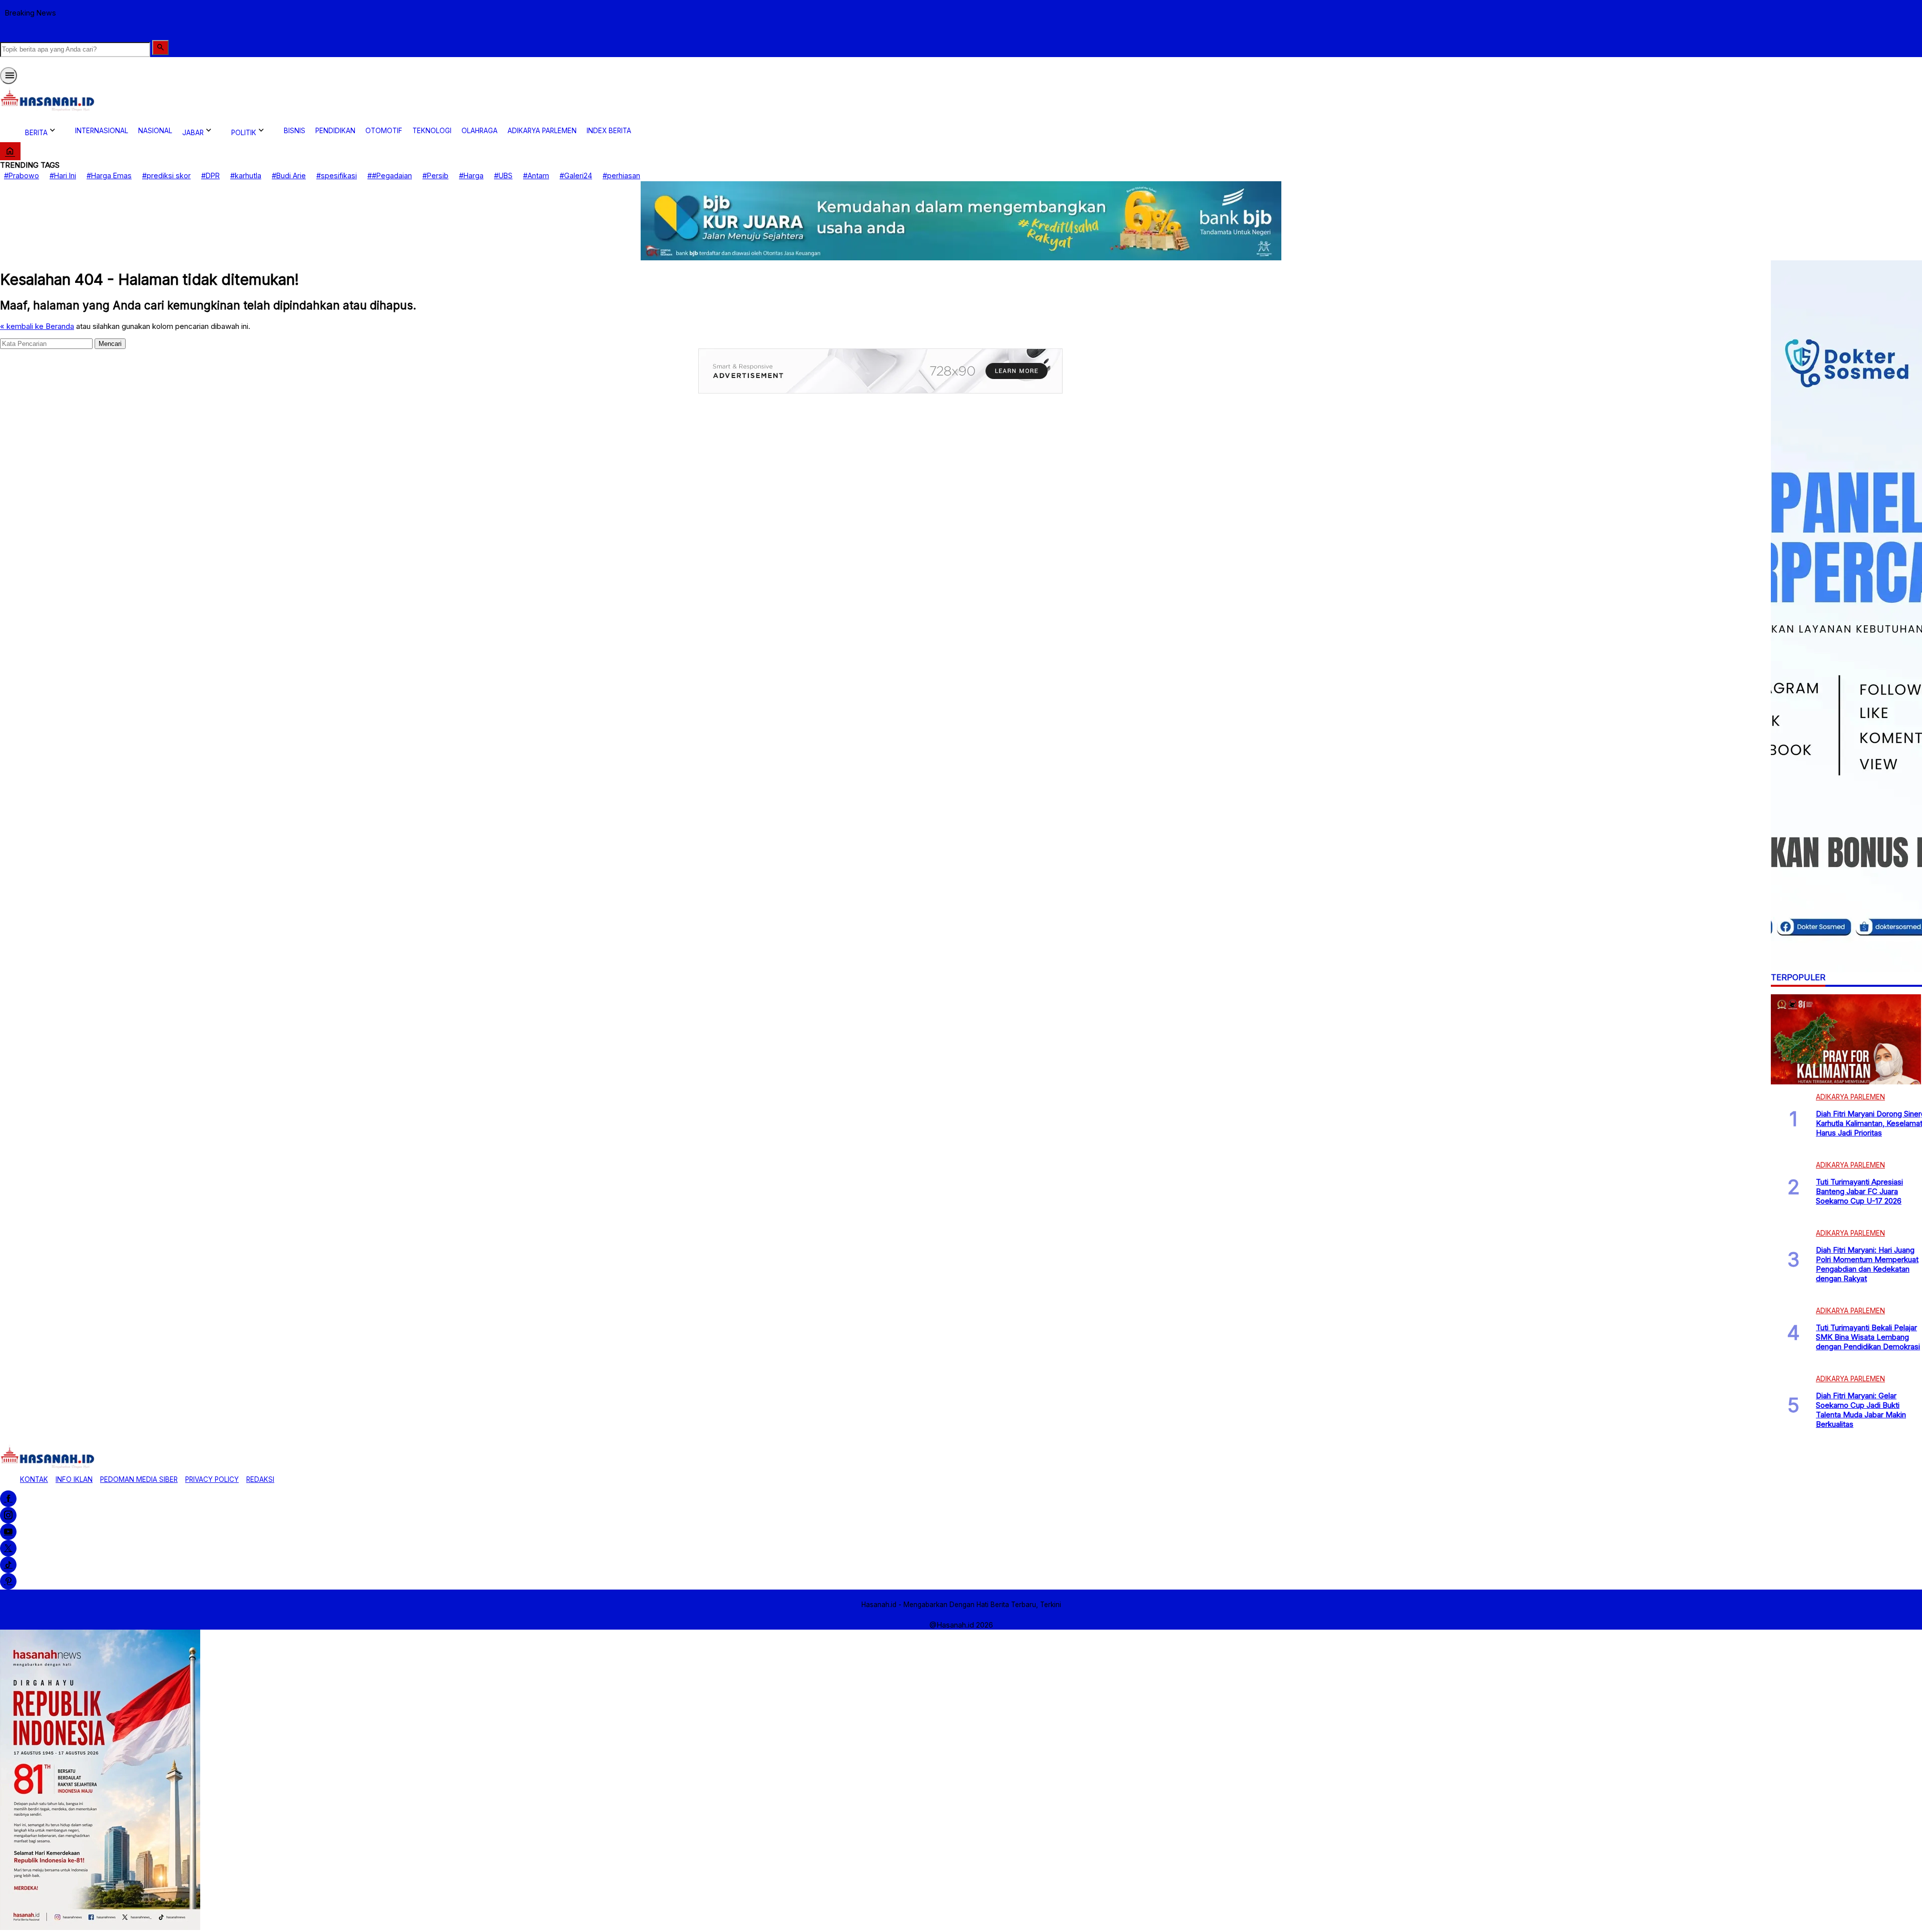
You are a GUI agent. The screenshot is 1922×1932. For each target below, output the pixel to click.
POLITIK (244, 133)
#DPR (210, 175)
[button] (160, 48)
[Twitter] (8, 1548)
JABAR (193, 133)
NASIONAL (155, 131)
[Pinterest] (8, 1581)
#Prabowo (22, 175)
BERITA (36, 133)
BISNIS (295, 131)
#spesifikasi (337, 175)
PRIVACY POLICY (212, 1479)
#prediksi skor (166, 175)
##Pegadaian (390, 175)
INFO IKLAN (74, 1479)
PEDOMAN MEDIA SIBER (139, 1479)
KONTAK (34, 1479)
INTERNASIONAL (102, 131)
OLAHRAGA (479, 131)
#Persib (435, 175)
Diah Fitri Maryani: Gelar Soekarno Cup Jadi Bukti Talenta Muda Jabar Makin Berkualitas (1861, 1410)
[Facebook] (8, 1499)
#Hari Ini (63, 175)
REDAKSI (260, 1479)
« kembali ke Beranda (37, 326)
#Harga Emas (109, 175)
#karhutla (246, 175)
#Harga (471, 175)
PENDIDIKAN (335, 131)
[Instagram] (8, 1515)
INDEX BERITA (609, 131)
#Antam (536, 175)
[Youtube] (8, 1532)
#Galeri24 (576, 175)
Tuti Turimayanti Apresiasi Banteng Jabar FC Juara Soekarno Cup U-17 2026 (1859, 1191)
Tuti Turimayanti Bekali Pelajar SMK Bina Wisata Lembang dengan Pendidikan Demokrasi (1868, 1337)
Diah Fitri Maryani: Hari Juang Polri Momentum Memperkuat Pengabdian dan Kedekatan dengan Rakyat (1867, 1264)
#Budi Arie (289, 175)
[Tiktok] (8, 1565)
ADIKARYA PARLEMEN (542, 131)
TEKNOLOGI (432, 131)
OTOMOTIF (384, 131)
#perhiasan (621, 175)
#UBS (503, 175)
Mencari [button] (110, 343)
